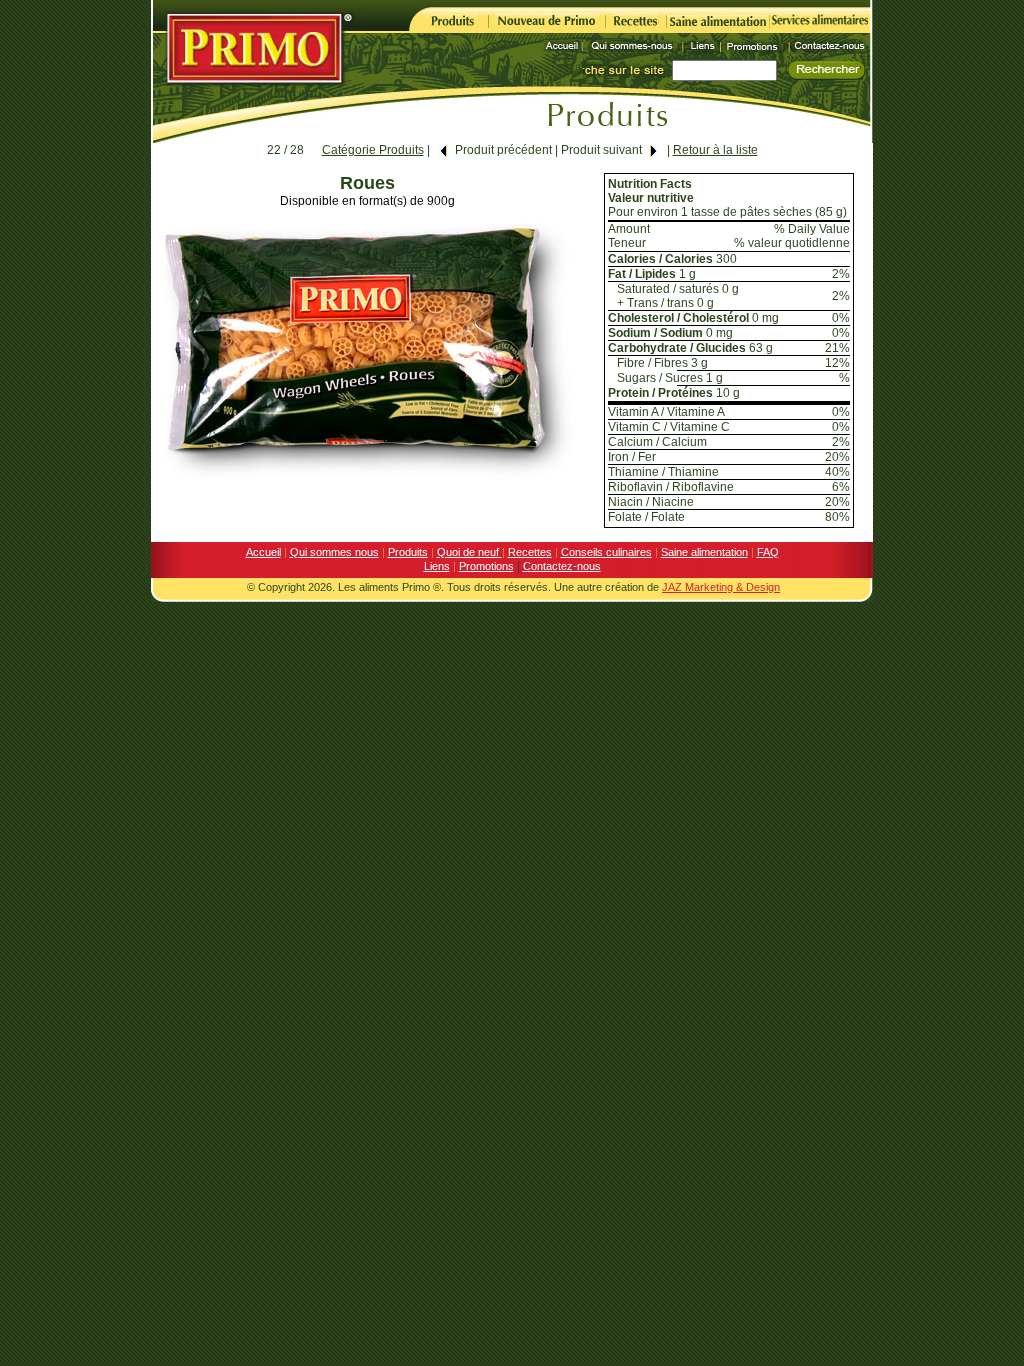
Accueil (263, 552)
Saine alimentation (704, 552)
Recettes (530, 552)
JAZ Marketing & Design (721, 587)
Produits (408, 552)
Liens (437, 566)
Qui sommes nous (334, 552)
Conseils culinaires (606, 552)
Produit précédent (503, 150)
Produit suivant (601, 150)
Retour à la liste (715, 150)
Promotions (486, 566)
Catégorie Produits (373, 150)
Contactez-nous (562, 566)
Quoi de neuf (469, 552)
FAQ (768, 552)
